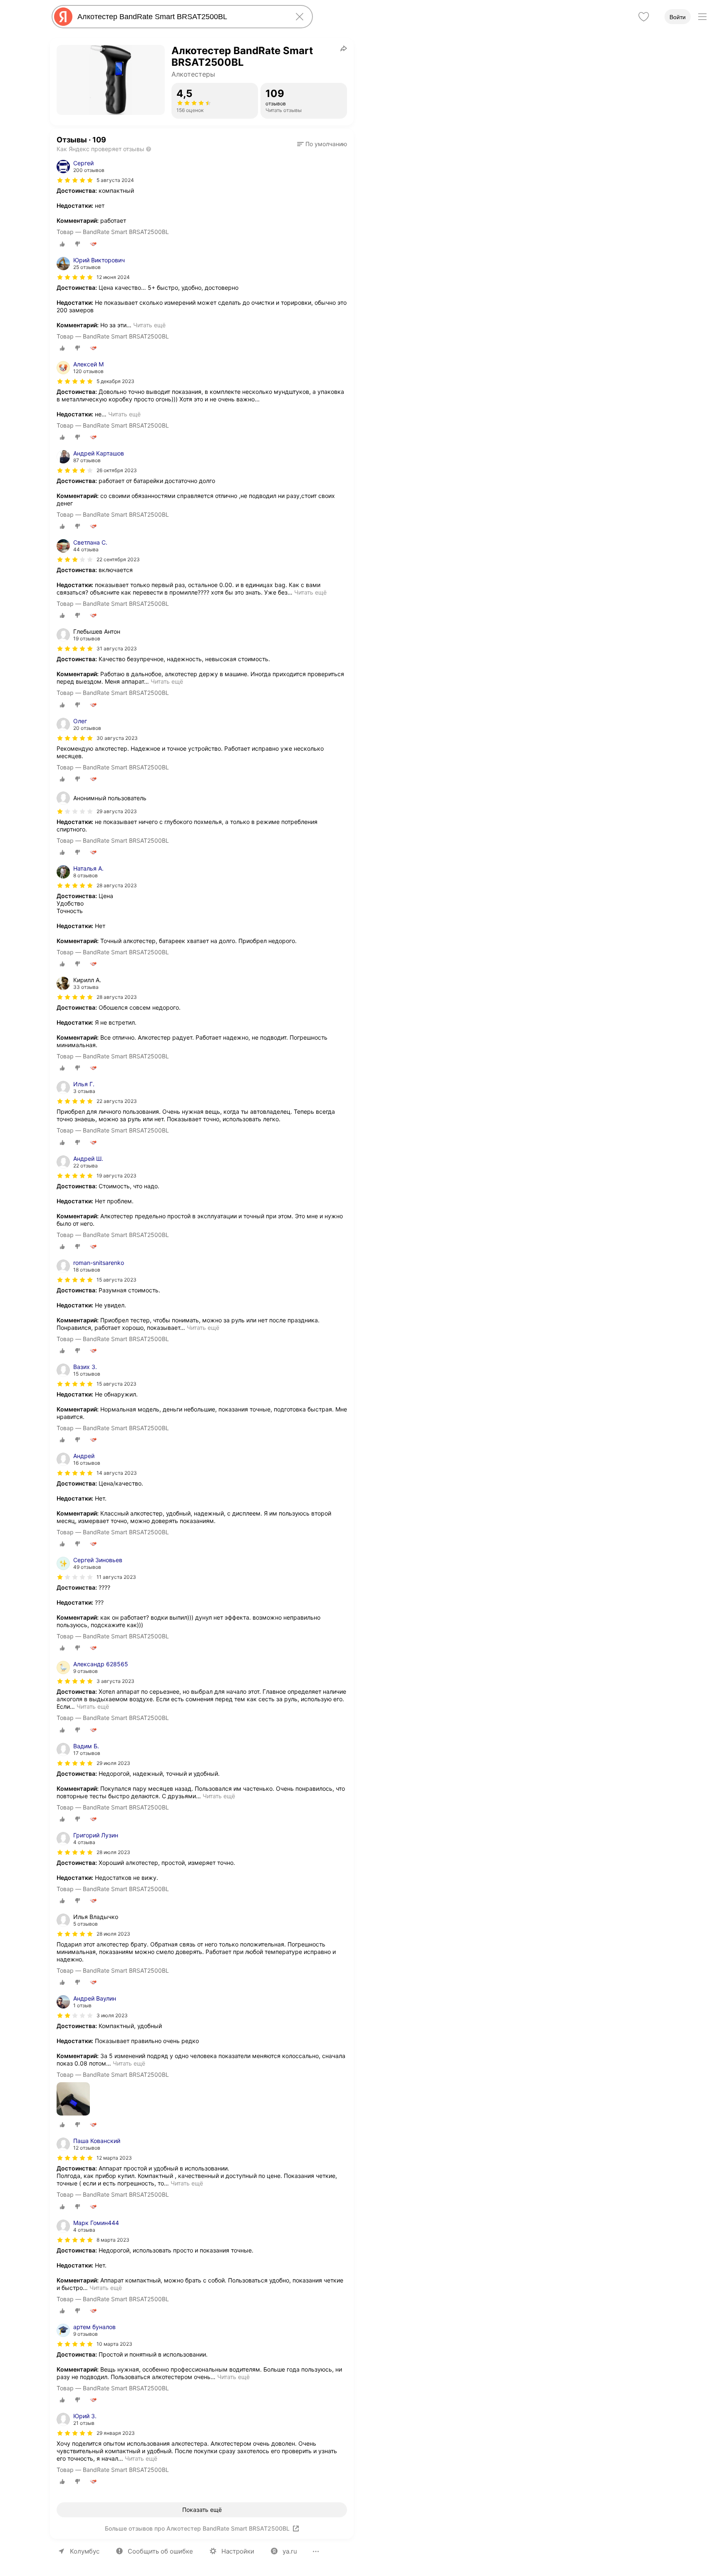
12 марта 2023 (114, 2158)
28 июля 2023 (113, 1852)
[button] (322, 144)
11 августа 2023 (116, 1577)
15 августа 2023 (117, 1280)
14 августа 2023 (117, 1473)
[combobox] (181, 17)
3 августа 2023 (115, 1681)
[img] (75, 180)
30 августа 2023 (117, 738)
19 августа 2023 (117, 1176)
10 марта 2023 (114, 2344)
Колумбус (85, 2551)
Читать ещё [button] (149, 325)
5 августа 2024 (115, 180)
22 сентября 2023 (118, 559)
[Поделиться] (344, 48)
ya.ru (290, 2551)
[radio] (62, 244)
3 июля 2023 (112, 2015)
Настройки (238, 2551)
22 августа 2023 (117, 1101)
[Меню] (702, 17)
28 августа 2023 (117, 885)
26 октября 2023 (117, 470)
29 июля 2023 (113, 1763)
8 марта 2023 (113, 2240)
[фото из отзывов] (73, 2099)
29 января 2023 (116, 2433)
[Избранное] (644, 17)
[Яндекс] (63, 17)
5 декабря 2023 (115, 381)
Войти (678, 17)
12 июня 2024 (113, 277)
